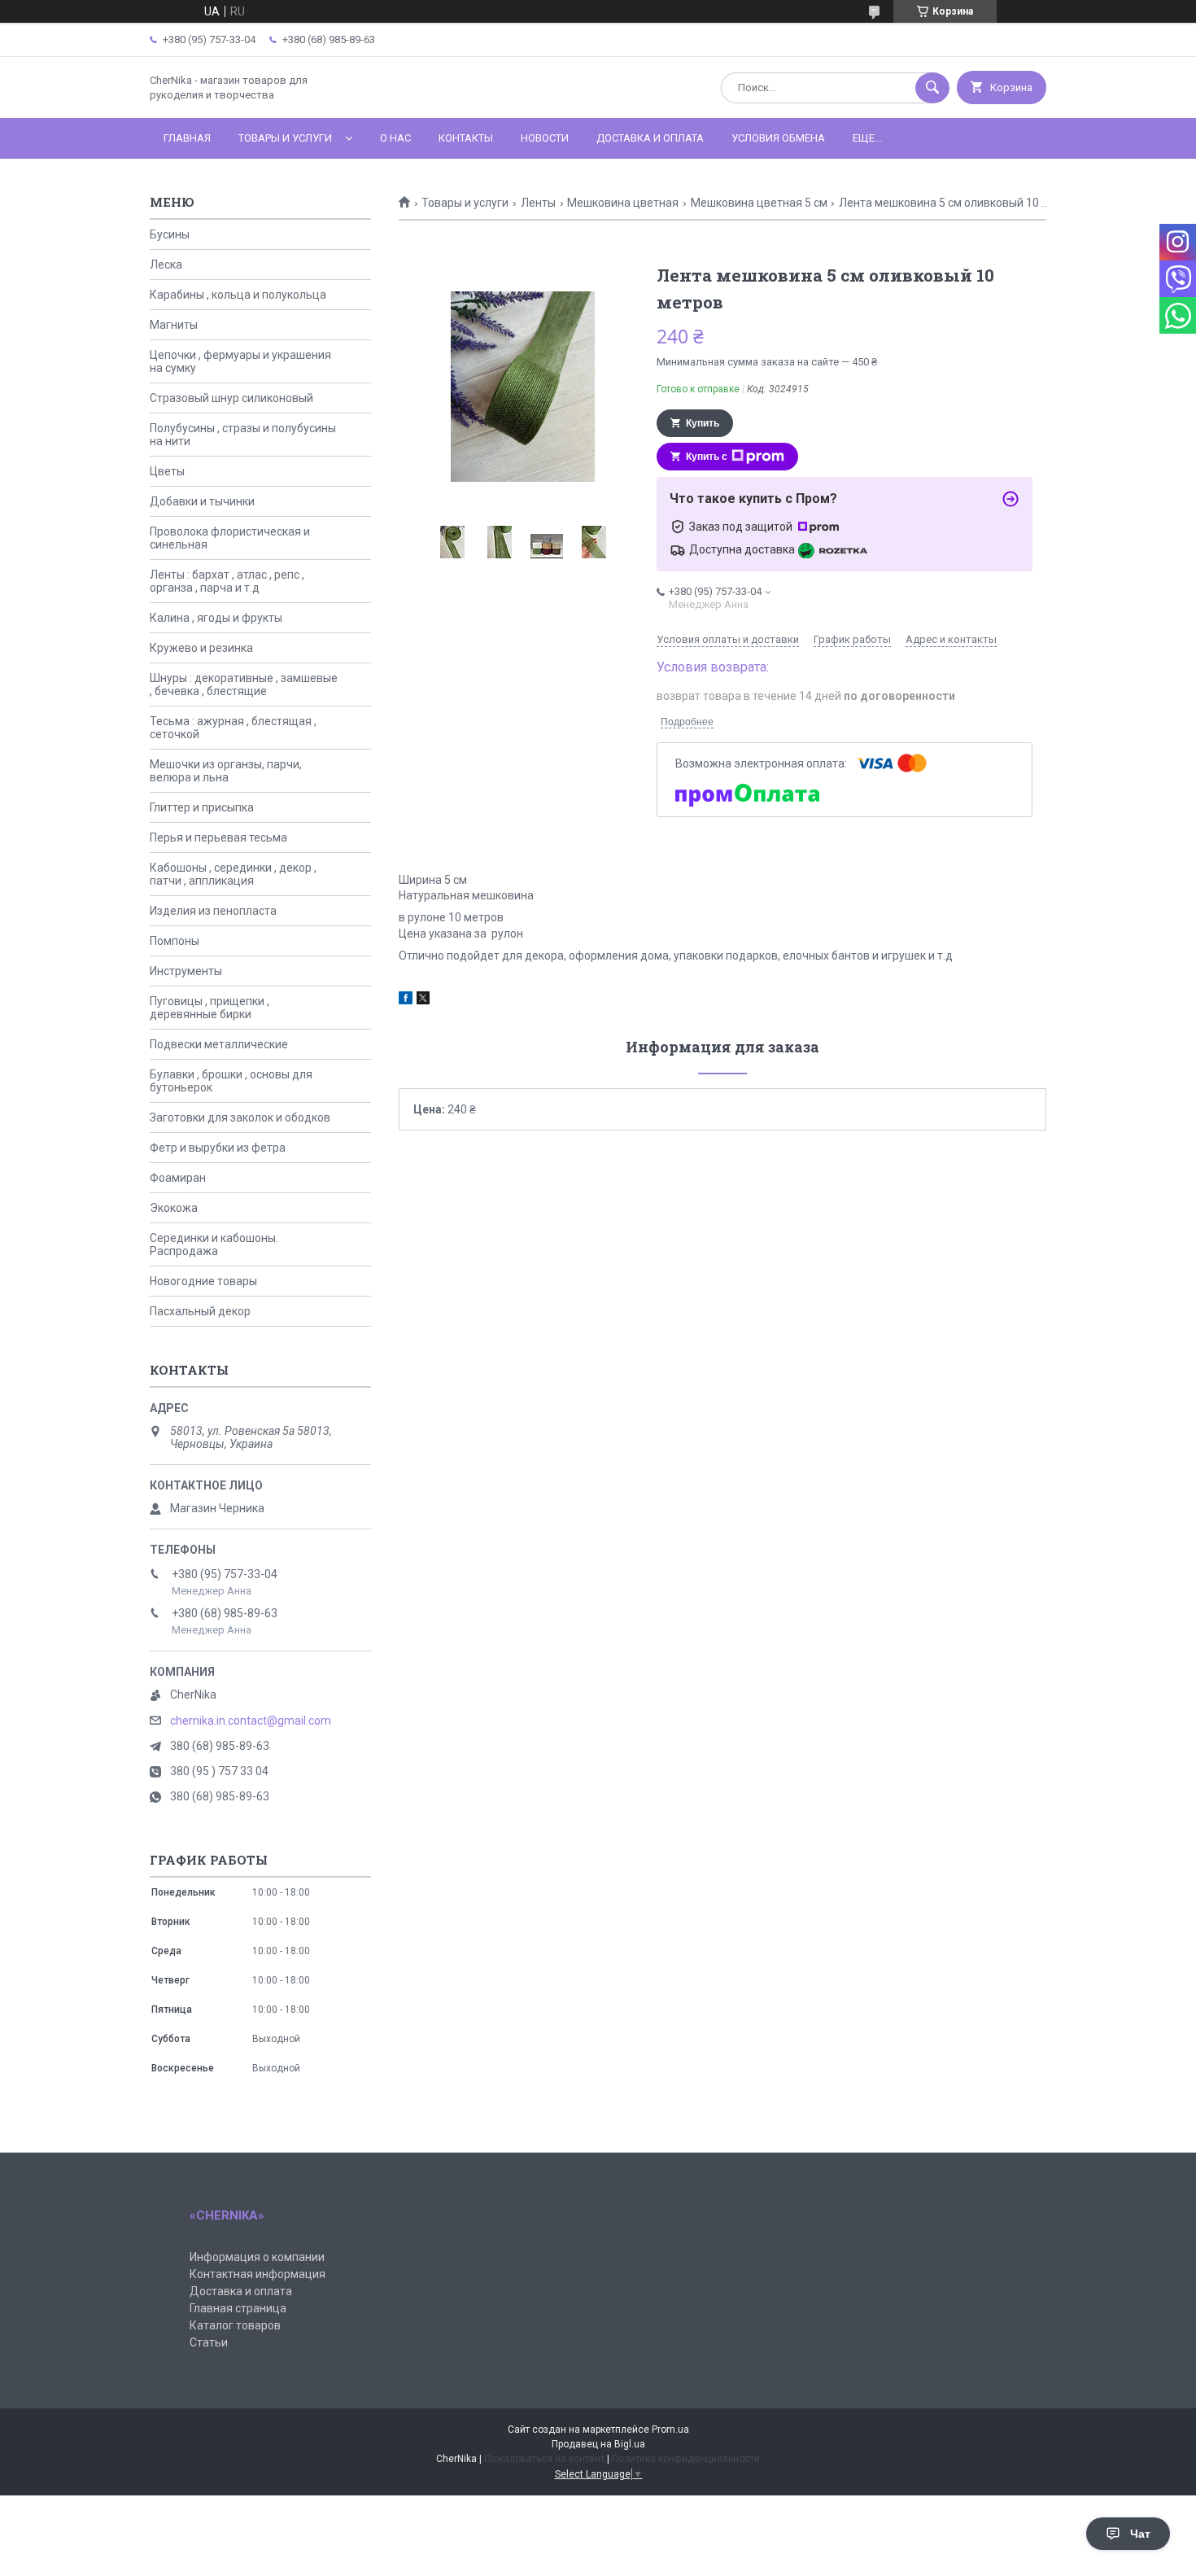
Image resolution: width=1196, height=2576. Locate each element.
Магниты (174, 325)
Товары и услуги (285, 138)
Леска (166, 265)
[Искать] (932, 88)
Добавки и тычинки (202, 501)
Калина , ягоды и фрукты (216, 618)
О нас (395, 138)
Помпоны (175, 941)
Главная (187, 138)
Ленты (538, 203)
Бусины (170, 234)
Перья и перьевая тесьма (218, 838)
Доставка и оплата (650, 138)
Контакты (466, 138)
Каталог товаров (235, 2325)
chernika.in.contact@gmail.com (251, 1721)
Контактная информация (258, 2274)
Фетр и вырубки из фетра (218, 1148)
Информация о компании (257, 2257)
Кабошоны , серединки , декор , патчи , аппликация (233, 874)
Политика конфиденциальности (686, 2459)
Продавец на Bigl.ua (598, 2444)
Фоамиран (178, 1178)
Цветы (167, 471)
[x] (423, 1000)
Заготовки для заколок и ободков (240, 1117)
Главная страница (238, 2308)
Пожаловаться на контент (544, 2459)
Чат (1140, 2534)
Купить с (707, 457)
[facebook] (406, 1000)
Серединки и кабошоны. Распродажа (214, 1244)
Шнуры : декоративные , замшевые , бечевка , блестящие (244, 684)
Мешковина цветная (623, 203)
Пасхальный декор (200, 1311)
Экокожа (174, 1208)
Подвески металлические (219, 1044)
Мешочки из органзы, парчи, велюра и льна (226, 771)
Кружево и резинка (201, 648)
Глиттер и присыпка (202, 807)
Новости (545, 138)
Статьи (209, 2342)
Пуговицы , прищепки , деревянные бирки (210, 1008)
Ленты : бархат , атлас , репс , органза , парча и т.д (227, 581)
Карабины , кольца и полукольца (238, 295)
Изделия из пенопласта (213, 911)
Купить (703, 423)
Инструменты (186, 971)
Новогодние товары (203, 1281)
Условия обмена (778, 138)
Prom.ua (670, 2429)
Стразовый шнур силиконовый (231, 398)
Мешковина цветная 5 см (759, 203)
